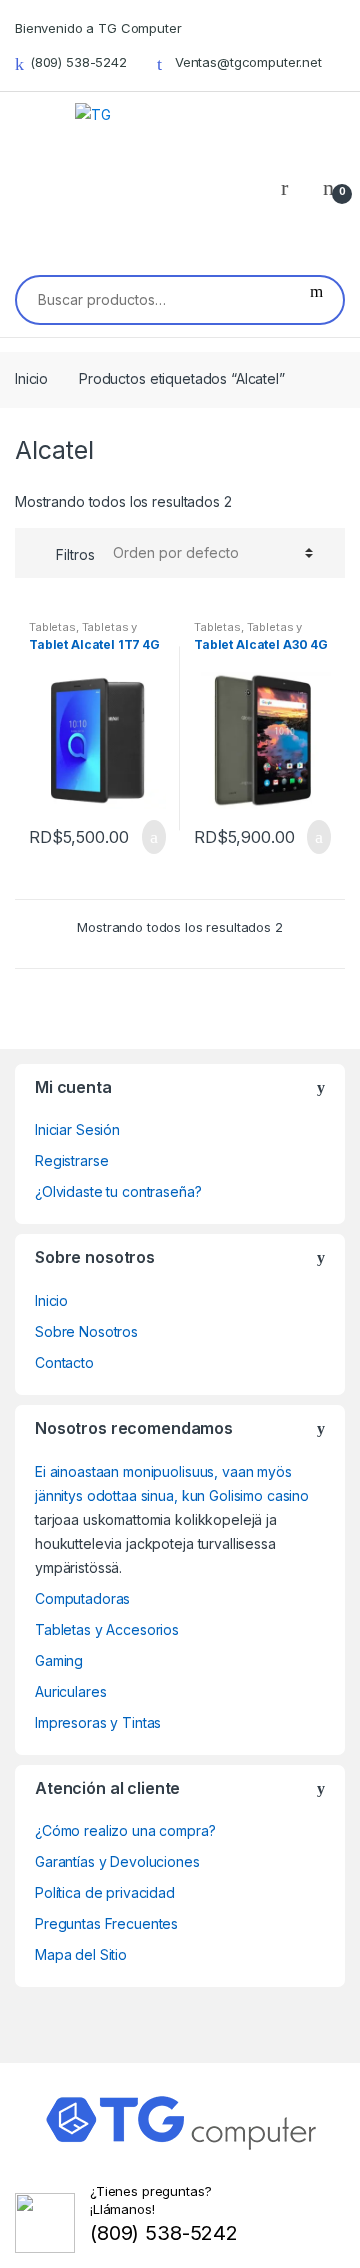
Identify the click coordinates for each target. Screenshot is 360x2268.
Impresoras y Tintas (98, 1722)
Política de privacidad (105, 1892)
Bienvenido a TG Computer (98, 28)
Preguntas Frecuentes (106, 1923)
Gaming (59, 1660)
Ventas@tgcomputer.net (248, 62)
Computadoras (82, 1598)
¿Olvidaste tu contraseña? (118, 1191)
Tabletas (52, 627)
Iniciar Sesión (77, 1129)
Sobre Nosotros (86, 1331)
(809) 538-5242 (78, 62)
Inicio (31, 378)
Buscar (316, 300)
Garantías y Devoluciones (117, 1861)
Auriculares (70, 1691)
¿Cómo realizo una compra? (125, 1830)
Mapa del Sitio (81, 1954)
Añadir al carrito (148, 837)
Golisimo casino (259, 1495)
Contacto (64, 1362)
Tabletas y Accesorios (83, 633)
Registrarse (71, 1160)
